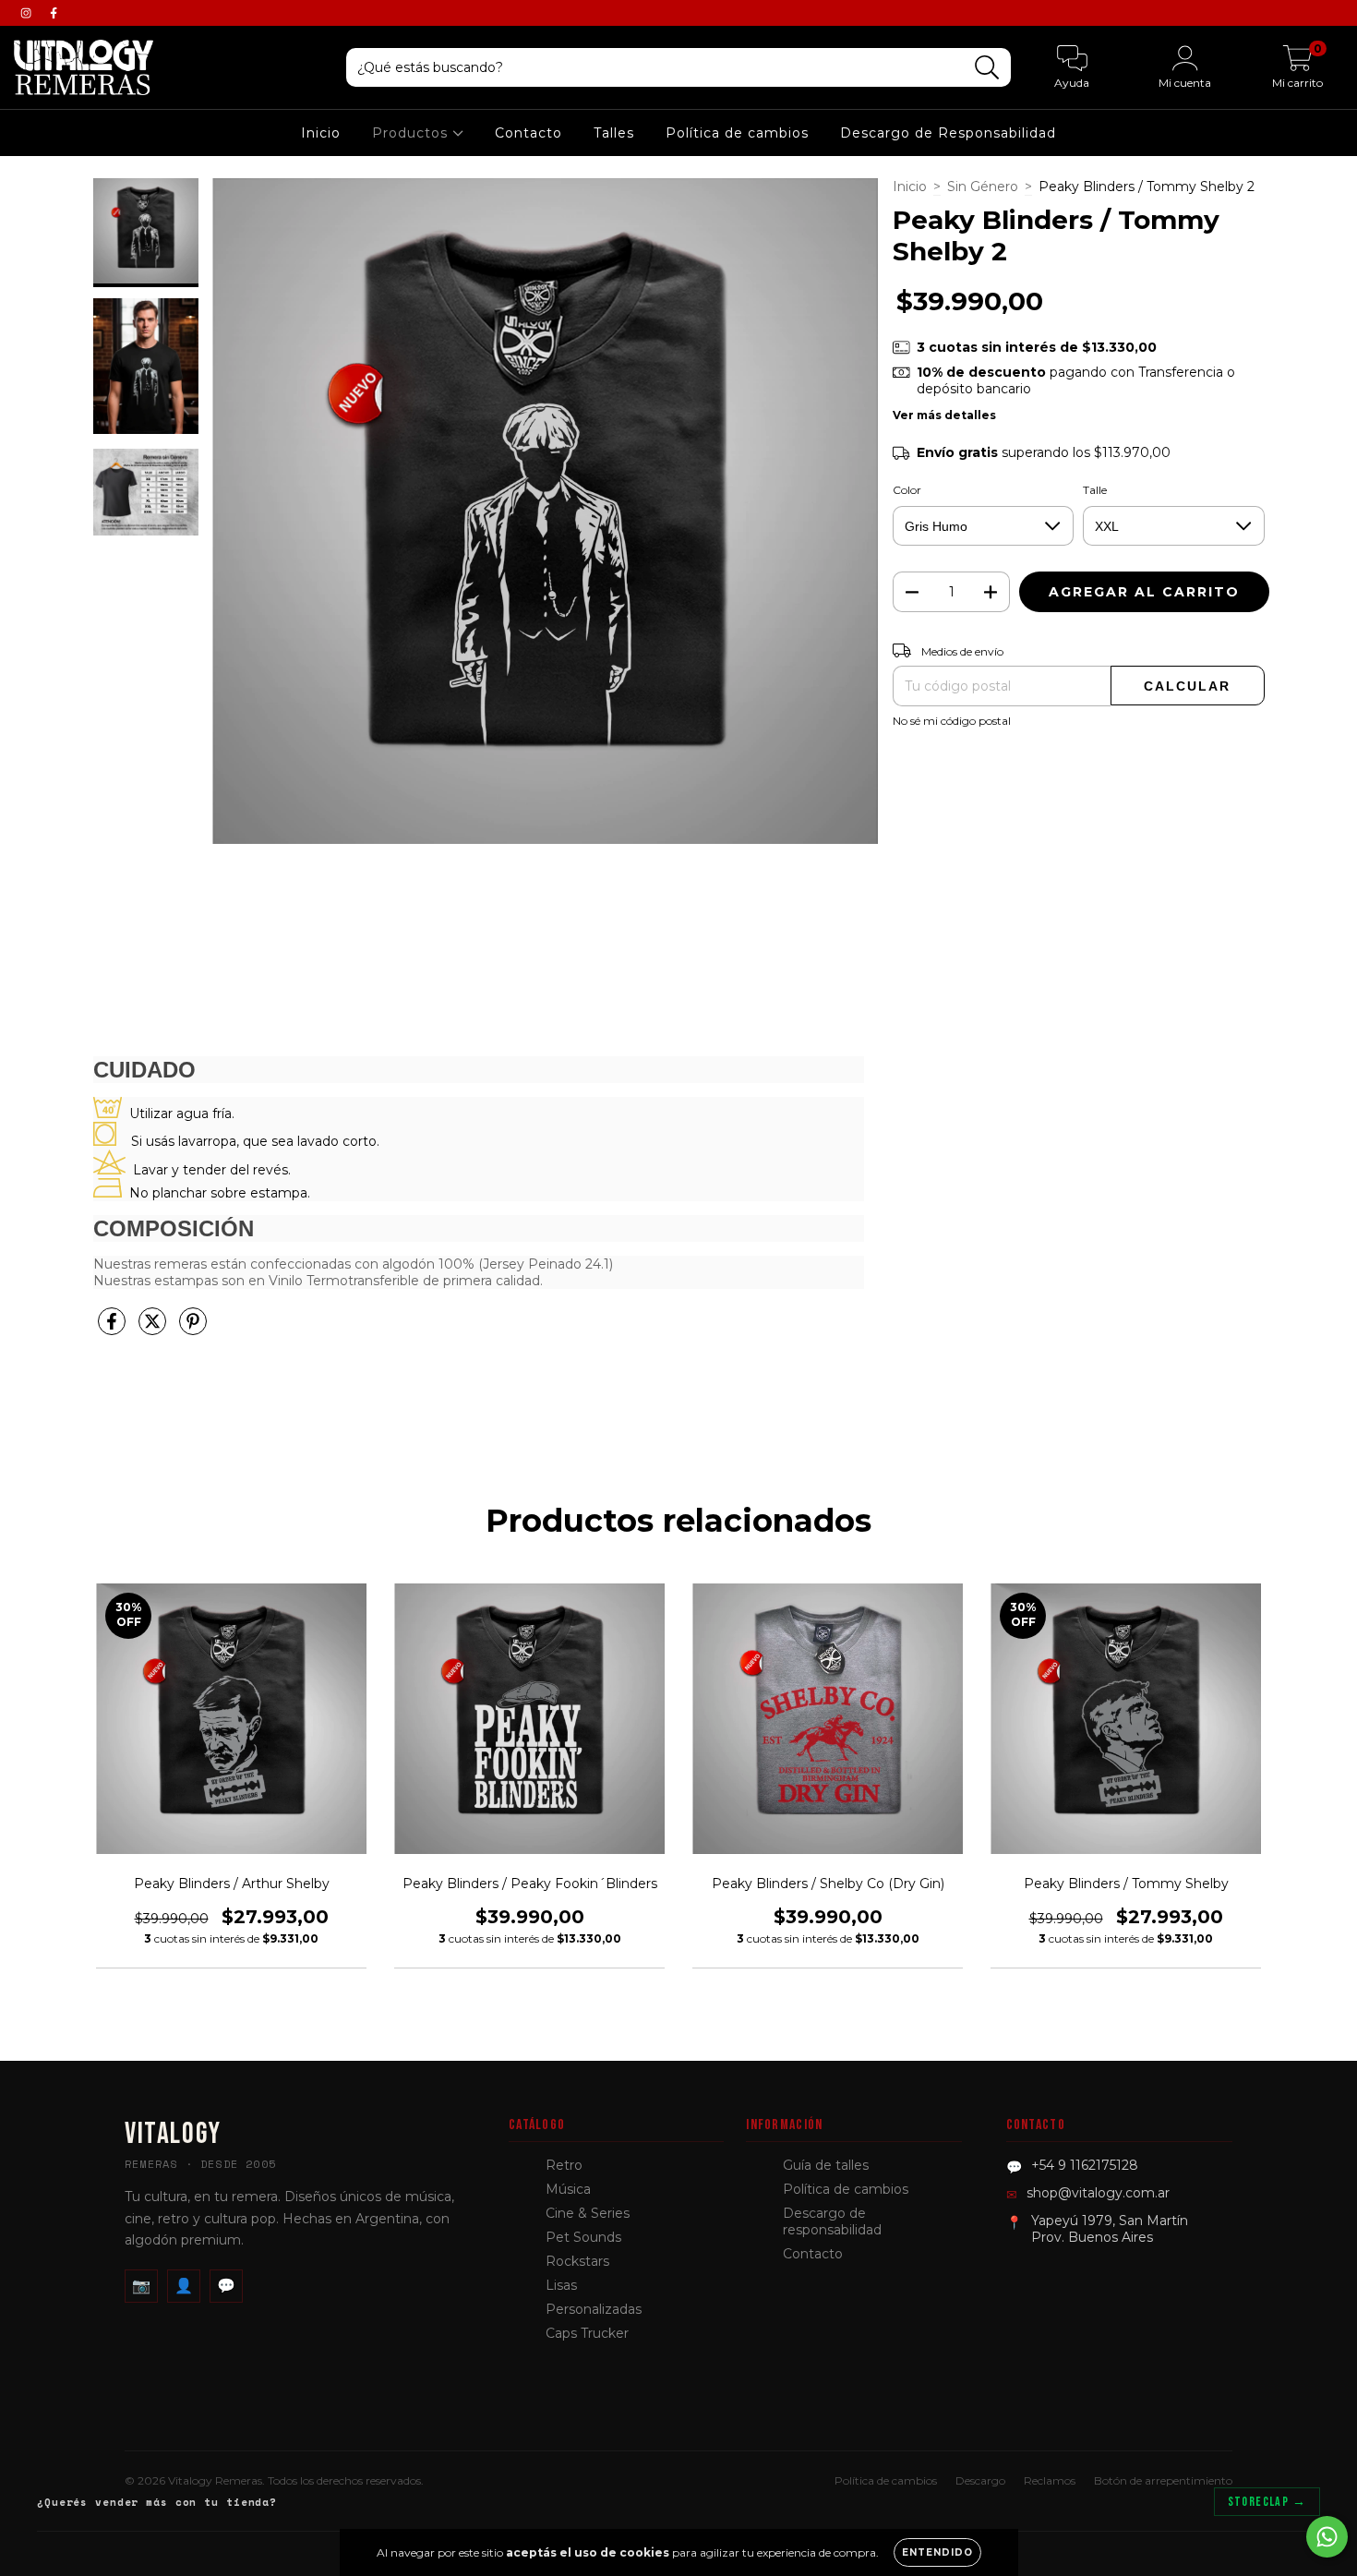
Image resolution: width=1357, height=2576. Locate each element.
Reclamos (1050, 2480)
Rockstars (577, 2261)
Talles (614, 133)
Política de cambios (737, 133)
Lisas (561, 2285)
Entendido (937, 2552)
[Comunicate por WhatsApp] (1327, 2537)
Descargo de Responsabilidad (948, 133)
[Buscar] (987, 68)
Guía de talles (826, 2165)
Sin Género (983, 187)
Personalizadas (594, 2309)
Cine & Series (588, 2213)
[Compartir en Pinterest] (193, 1329)
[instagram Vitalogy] (28, 13)
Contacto (528, 133)
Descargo (980, 2480)
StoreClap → (1267, 2502)
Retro (564, 2165)
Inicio (321, 133)
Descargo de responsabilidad (832, 2221)
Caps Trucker (587, 2333)
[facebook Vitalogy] (54, 13)
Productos (412, 133)
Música (568, 2189)
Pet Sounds (583, 2237)
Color (907, 490)
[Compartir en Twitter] (154, 1329)
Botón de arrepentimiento (1163, 2480)
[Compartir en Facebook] (114, 1329)
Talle (1095, 490)
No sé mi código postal (952, 721)
